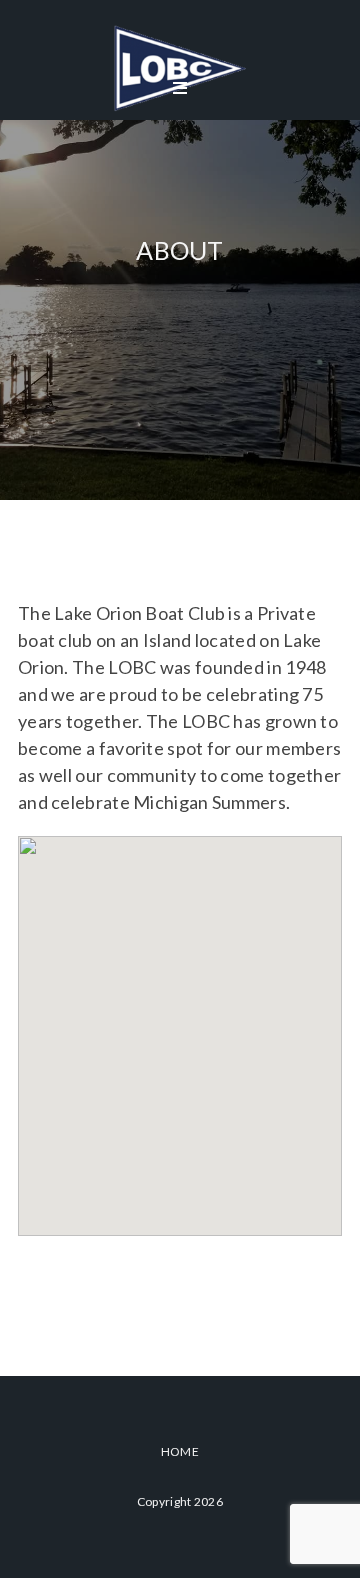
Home (180, 1451)
